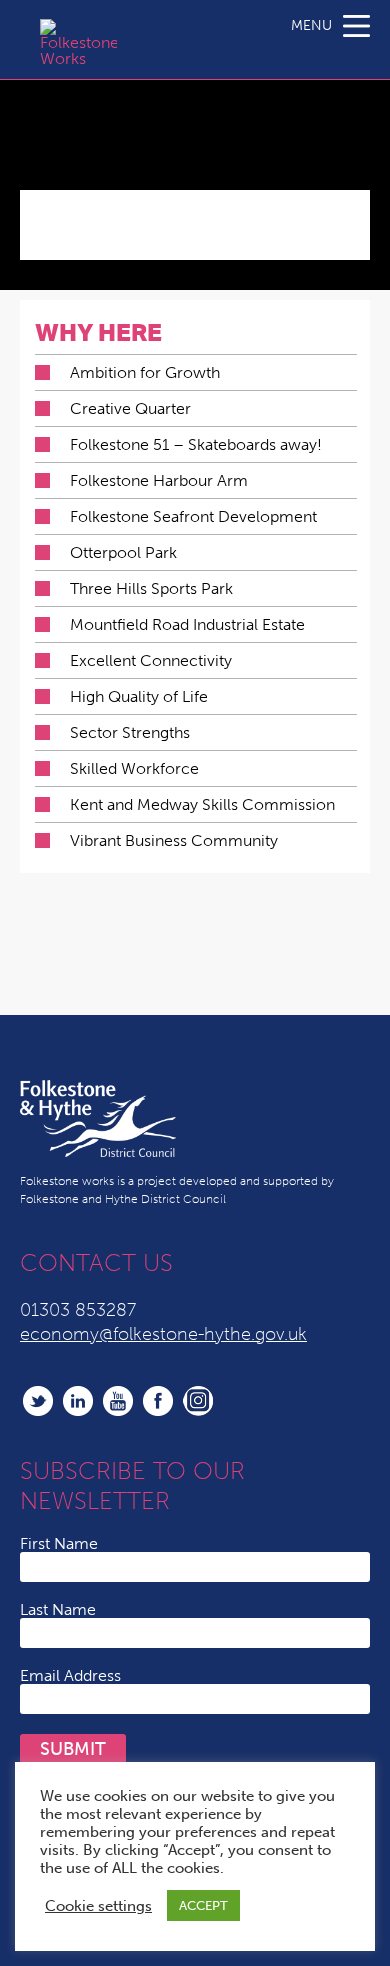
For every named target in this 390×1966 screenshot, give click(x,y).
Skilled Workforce (134, 768)
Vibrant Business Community (174, 840)
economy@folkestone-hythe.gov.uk (163, 1334)
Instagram (198, 1401)
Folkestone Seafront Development (193, 516)
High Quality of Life (139, 696)
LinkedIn (78, 1401)
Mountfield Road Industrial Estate (187, 624)
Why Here (98, 333)
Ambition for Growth (145, 372)
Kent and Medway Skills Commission (202, 804)
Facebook (158, 1401)
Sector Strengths (130, 732)
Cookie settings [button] (98, 1906)
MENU (311, 25)
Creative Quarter (130, 408)
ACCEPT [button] (203, 1905)
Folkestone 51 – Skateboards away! (196, 444)
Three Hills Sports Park (151, 588)
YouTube (118, 1401)
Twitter (38, 1401)
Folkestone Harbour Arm (159, 480)
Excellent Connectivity (151, 660)
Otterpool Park (123, 552)
